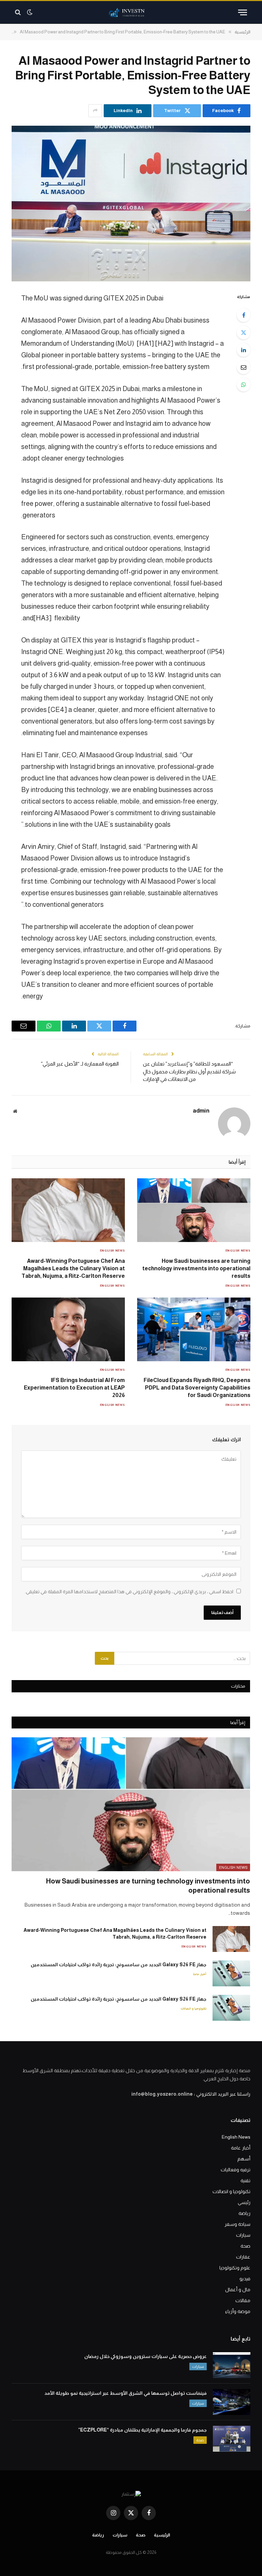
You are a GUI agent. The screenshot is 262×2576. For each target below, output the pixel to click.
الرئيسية (162, 2535)
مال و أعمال (238, 2290)
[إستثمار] (131, 12)
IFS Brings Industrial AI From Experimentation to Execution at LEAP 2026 (74, 1388)
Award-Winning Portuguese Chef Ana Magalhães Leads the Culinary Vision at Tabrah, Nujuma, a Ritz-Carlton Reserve (73, 1268)
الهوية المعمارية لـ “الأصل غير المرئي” (80, 1064)
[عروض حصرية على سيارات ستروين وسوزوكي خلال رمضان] (232, 2365)
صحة (245, 2246)
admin (201, 1111)
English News (238, 1251)
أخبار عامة (200, 1974)
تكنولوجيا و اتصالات (194, 2008)
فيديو (245, 2279)
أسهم (244, 2159)
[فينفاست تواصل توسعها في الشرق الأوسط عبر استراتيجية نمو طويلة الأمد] (232, 2402)
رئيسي (244, 2202)
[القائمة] (243, 12)
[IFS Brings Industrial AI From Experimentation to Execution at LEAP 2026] (68, 1329)
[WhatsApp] (244, 385)
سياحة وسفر (237, 2224)
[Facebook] (244, 315)
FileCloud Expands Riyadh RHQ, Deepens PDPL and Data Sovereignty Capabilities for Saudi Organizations (197, 1388)
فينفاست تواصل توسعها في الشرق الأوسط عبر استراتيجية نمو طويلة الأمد (126, 2393)
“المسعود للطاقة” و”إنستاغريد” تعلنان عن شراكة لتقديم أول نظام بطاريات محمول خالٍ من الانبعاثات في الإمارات (189, 1071)
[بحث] (19, 12)
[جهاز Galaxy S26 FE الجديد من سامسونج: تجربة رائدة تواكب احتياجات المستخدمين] (231, 1973)
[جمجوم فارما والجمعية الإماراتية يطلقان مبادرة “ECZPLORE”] (232, 2439)
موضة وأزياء (238, 2311)
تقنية (245, 2181)
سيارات (243, 2235)
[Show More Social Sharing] (95, 111)
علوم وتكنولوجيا (235, 2268)
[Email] (244, 367)
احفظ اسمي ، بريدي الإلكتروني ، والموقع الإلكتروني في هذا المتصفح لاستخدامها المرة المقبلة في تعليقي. (129, 1592)
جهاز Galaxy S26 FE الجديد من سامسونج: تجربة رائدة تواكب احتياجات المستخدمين (119, 1965)
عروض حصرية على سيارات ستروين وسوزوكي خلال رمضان (145, 2356)
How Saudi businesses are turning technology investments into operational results (196, 1268)
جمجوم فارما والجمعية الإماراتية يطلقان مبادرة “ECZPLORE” (142, 2430)
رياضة (244, 2213)
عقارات (243, 2257)
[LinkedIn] (244, 350)
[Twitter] (244, 332)
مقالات (243, 2300)
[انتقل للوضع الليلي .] (30, 12)
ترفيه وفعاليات (236, 2170)
